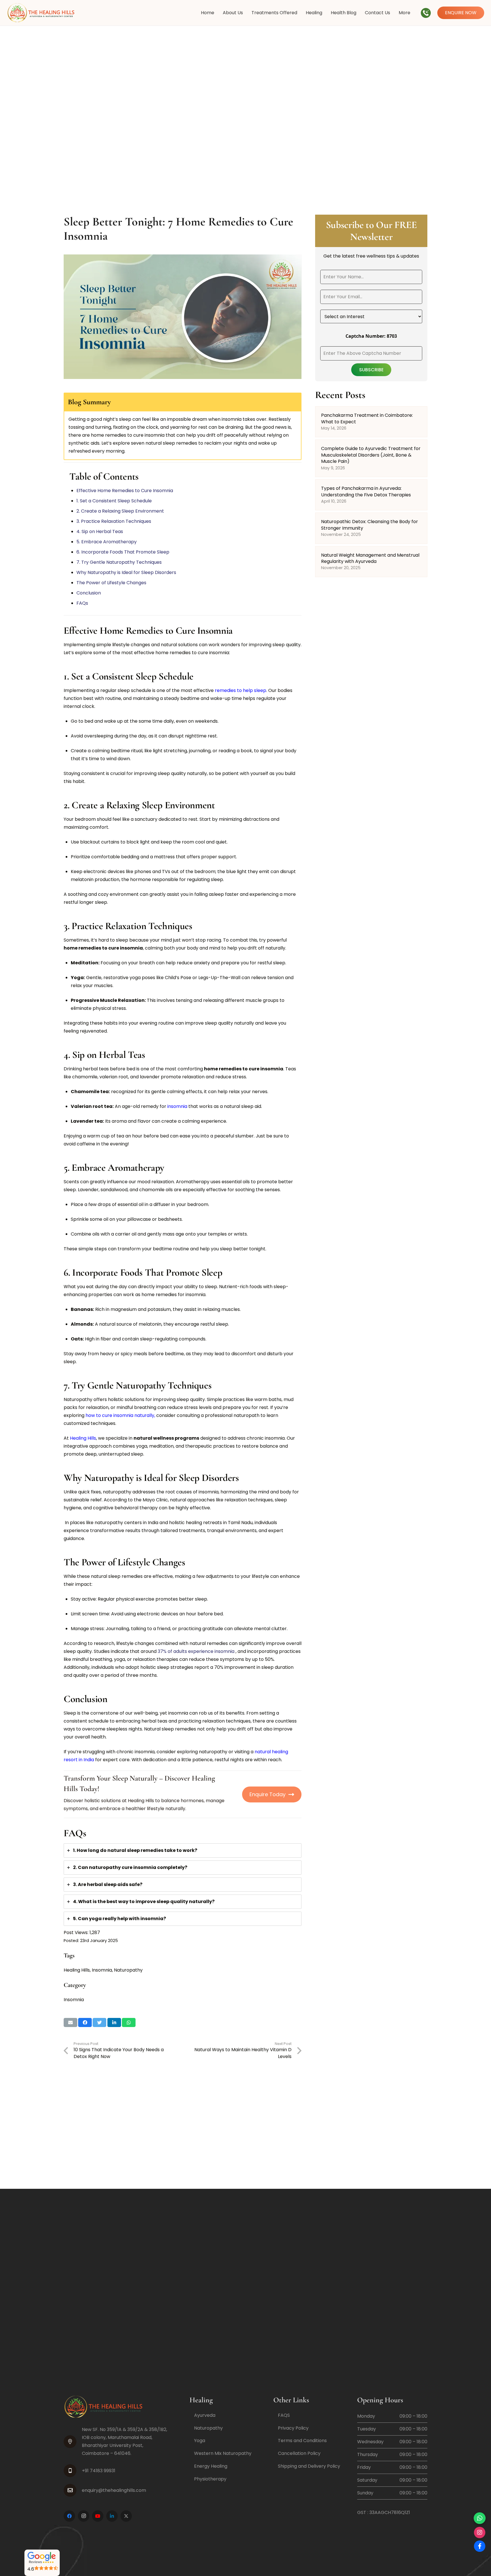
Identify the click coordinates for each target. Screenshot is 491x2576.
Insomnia (102, 1970)
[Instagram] (84, 2516)
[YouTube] (98, 2516)
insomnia (177, 1106)
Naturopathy (128, 1970)
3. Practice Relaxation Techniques (114, 521)
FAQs (82, 603)
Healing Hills (83, 1438)
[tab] (183, 1850)
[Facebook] (69, 2516)
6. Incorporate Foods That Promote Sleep (123, 552)
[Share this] (85, 2022)
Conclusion (89, 593)
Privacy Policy (293, 2428)
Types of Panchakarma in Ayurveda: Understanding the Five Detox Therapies (366, 491)
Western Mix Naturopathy (223, 2453)
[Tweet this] (99, 2022)
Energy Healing (211, 2466)
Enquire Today (268, 1794)
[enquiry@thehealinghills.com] (73, 2490)
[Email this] (70, 2022)
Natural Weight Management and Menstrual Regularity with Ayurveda (370, 558)
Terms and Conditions (302, 2441)
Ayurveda (205, 2415)
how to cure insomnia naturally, (120, 1415)
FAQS (284, 2415)
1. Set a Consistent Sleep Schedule (115, 501)
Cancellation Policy (299, 2453)
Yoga (200, 2441)
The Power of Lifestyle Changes (112, 583)
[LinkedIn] (112, 2516)
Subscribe (371, 369)
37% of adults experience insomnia (196, 1651)
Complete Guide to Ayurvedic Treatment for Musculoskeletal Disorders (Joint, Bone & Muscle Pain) (371, 455)
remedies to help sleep (241, 690)
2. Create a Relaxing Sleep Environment (121, 511)
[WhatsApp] (480, 2518)
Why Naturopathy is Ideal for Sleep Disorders (127, 572)
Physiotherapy (210, 2479)
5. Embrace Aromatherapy (107, 542)
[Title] (126, 2516)
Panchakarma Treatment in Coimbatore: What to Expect (367, 418)
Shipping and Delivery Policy (309, 2466)
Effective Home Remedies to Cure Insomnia (125, 491)
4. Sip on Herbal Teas (100, 531)
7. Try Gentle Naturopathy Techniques (120, 562)
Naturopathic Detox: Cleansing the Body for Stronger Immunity (370, 525)
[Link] (41, 13)
